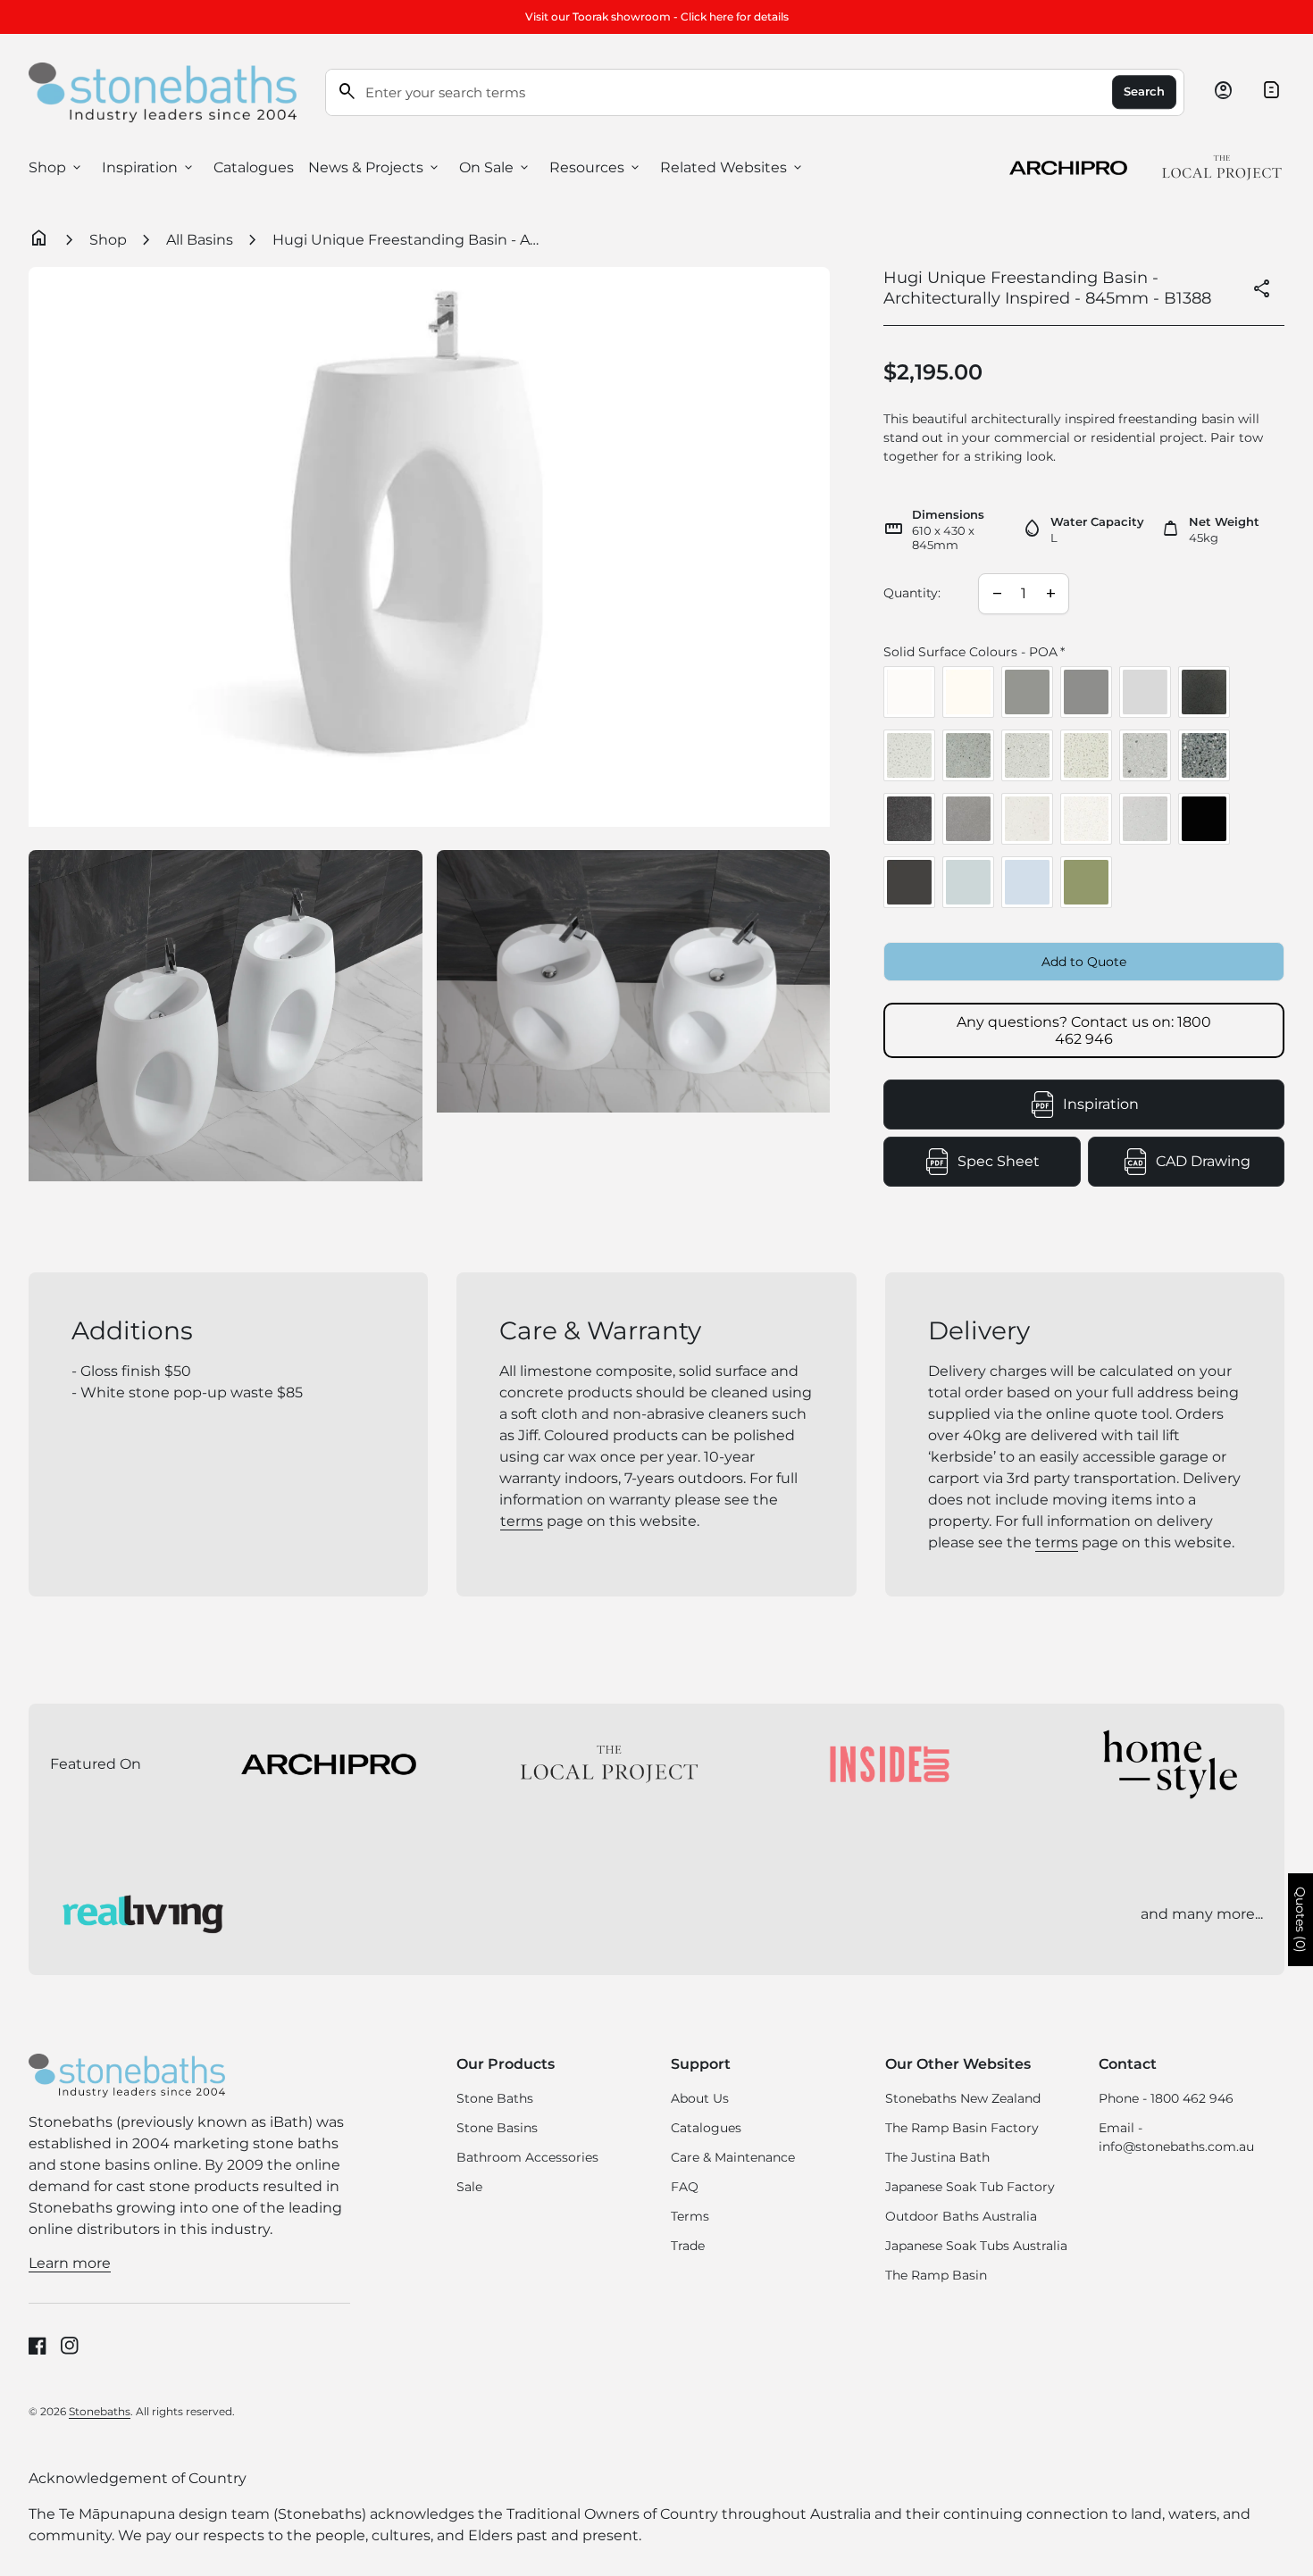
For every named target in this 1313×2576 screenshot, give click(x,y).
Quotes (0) (1300, 1920)
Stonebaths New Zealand (963, 2098)
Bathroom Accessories (527, 2157)
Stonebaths (100, 2411)
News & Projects (375, 168)
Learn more (70, 2263)
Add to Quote (1084, 962)
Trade (688, 2246)
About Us (700, 2098)
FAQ (685, 2187)
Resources (596, 168)
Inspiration (149, 168)
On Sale (495, 168)
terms (522, 1521)
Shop (56, 168)
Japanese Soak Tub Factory (970, 2187)
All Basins (200, 240)
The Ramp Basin (936, 2275)
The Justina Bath (937, 2157)
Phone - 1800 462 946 (1166, 2098)
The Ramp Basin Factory (962, 2128)
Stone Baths (495, 2098)
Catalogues (254, 167)
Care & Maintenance (733, 2157)
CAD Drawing (1220, 1167)
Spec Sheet (1019, 1167)
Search (1144, 92)
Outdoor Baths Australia (961, 2216)
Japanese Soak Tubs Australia (976, 2246)
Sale (469, 2187)
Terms (690, 2216)
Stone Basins (497, 2128)
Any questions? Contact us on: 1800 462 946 (1084, 1030)
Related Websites (732, 168)
